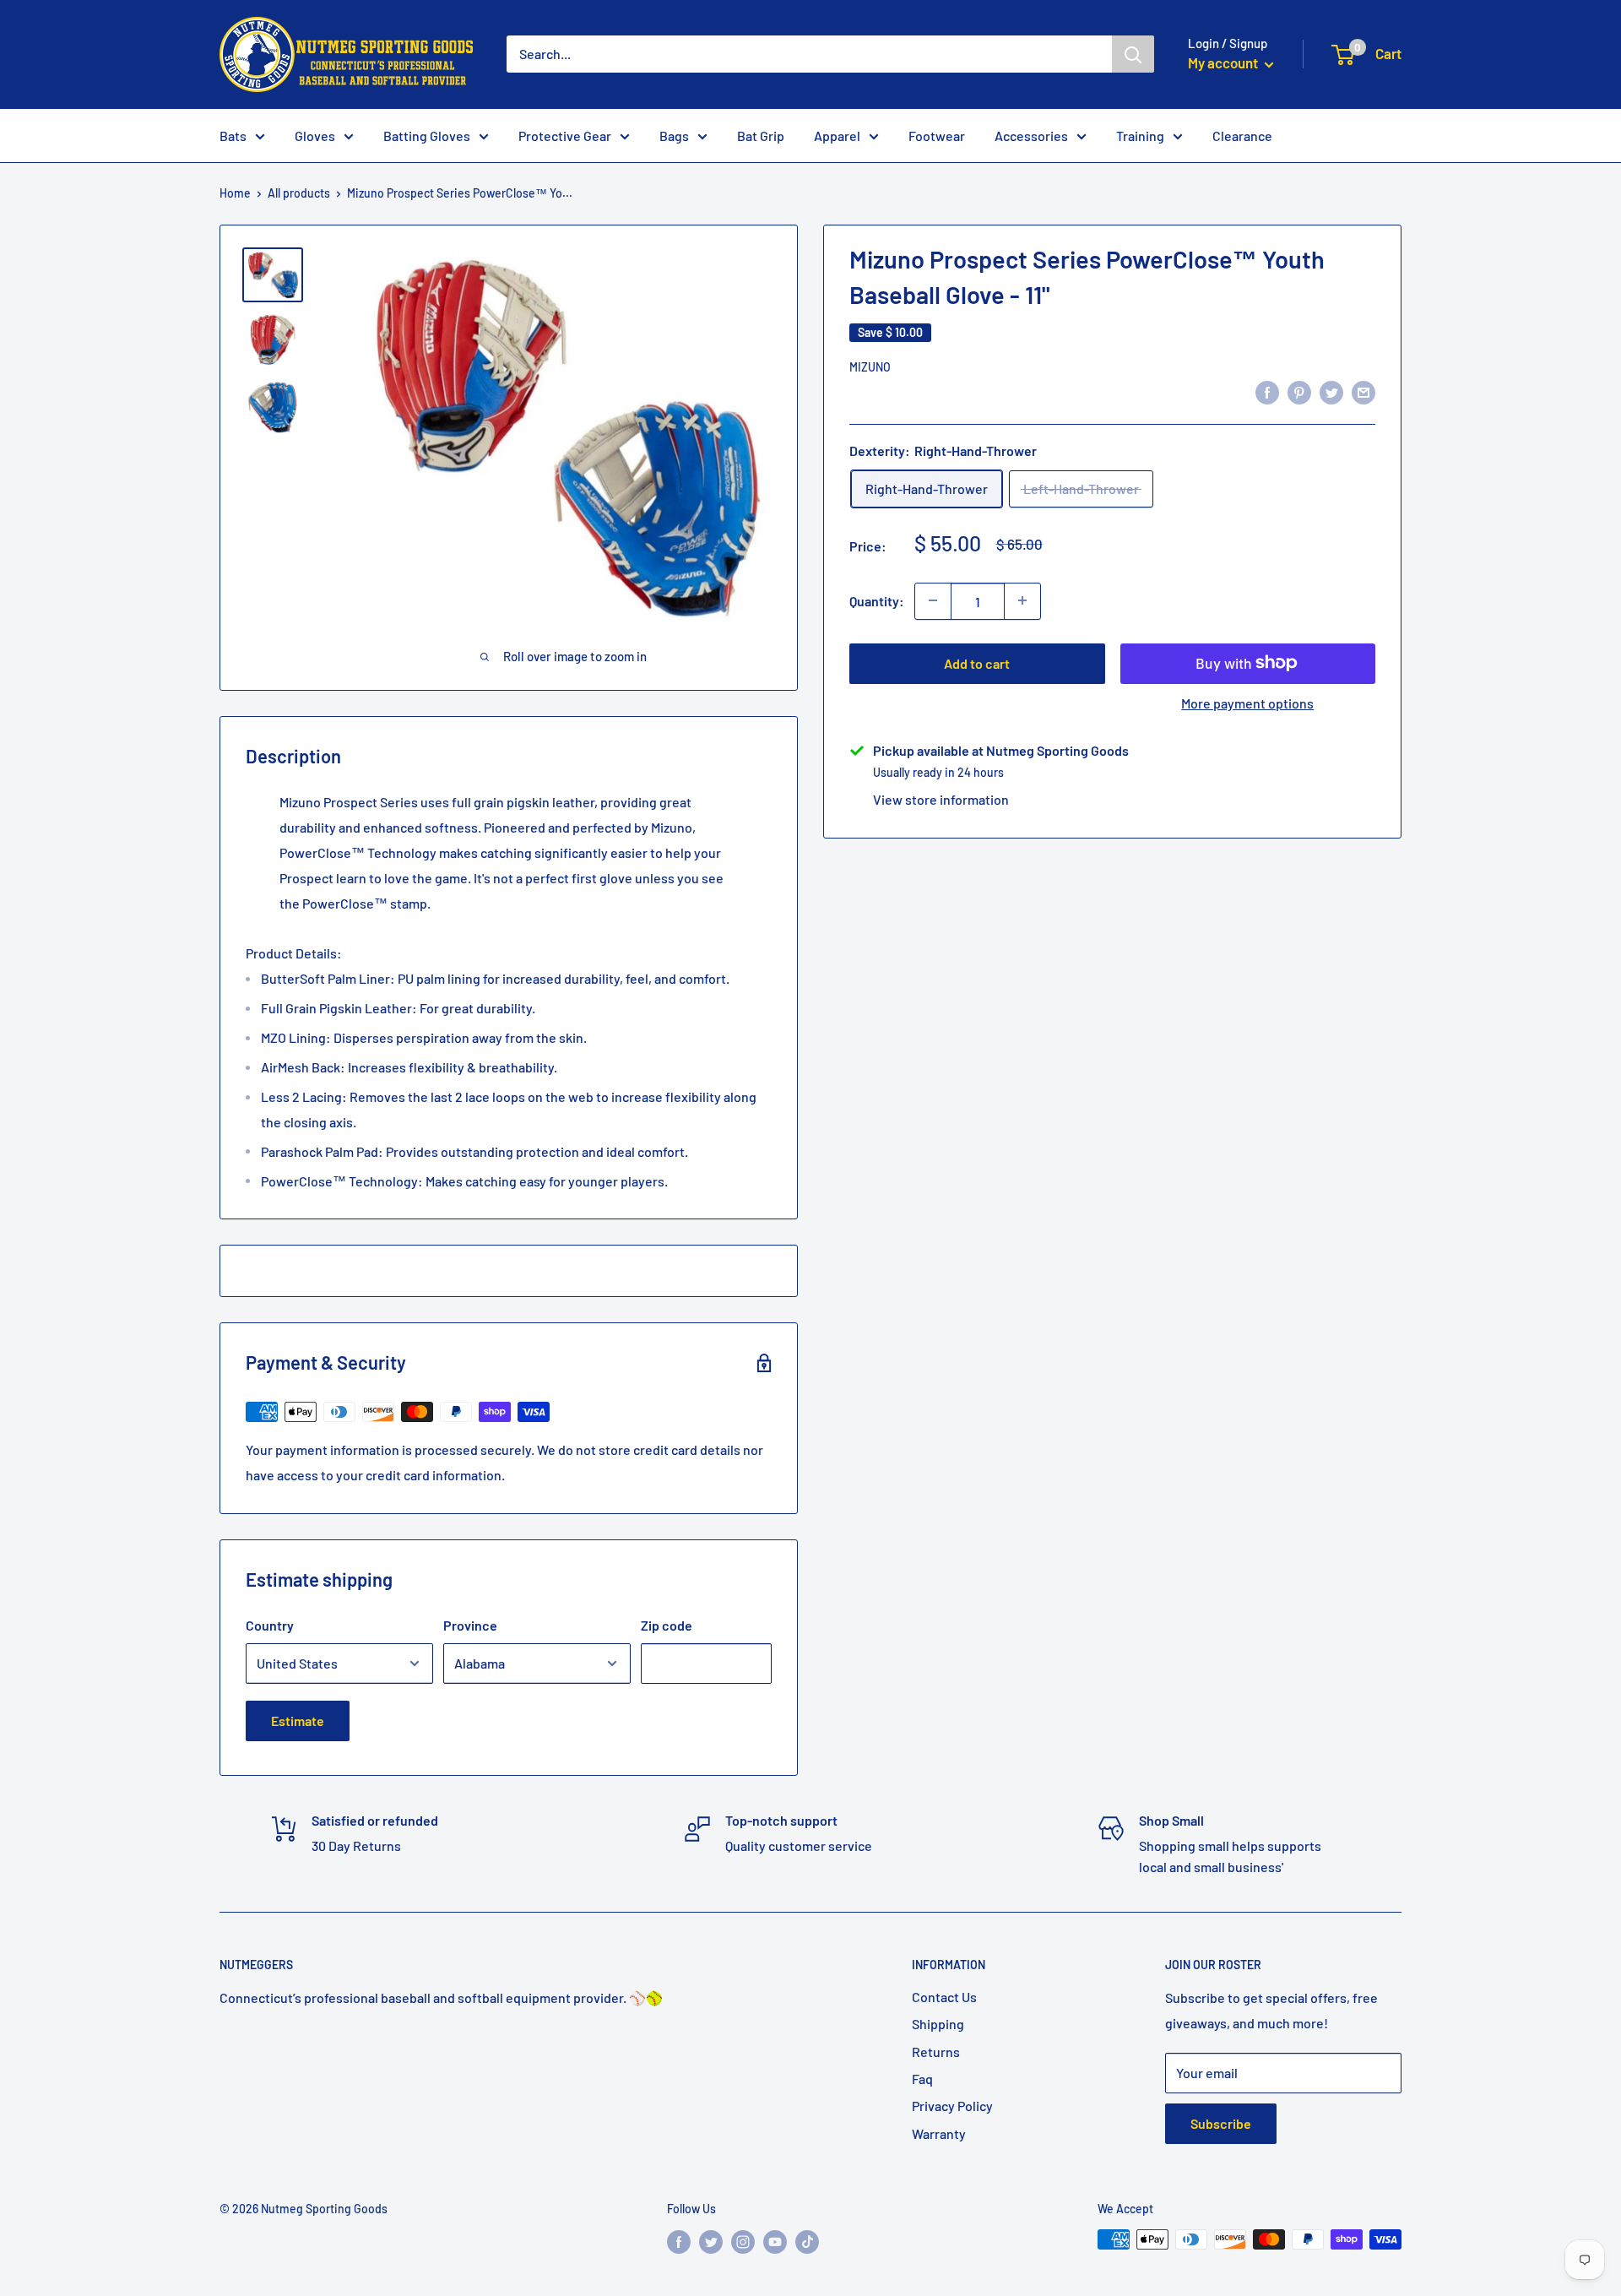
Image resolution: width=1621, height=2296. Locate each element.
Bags (674, 136)
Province (470, 1625)
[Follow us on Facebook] (679, 2241)
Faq (922, 2079)
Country (270, 1625)
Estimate (298, 1721)
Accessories (1031, 136)
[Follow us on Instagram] (743, 2241)
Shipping (938, 2024)
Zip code (667, 1625)
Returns (936, 2052)
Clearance (1242, 136)
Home (235, 193)
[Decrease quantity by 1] (933, 600)
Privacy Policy (952, 2106)
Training (1140, 136)
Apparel (837, 136)
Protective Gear (565, 136)
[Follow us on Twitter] (711, 2241)
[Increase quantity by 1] (1022, 600)
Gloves (315, 136)
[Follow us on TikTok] (807, 2241)
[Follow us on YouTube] (775, 2241)
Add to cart (977, 662)
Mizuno (870, 367)
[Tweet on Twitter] (1331, 391)
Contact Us (944, 1997)
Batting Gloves (427, 136)
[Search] (1133, 54)
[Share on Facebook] (1267, 391)
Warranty (939, 2133)
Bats (233, 136)
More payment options (1247, 702)
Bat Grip (761, 136)
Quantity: (877, 601)
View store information (941, 798)
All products (299, 193)
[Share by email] (1363, 391)
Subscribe (1221, 2123)
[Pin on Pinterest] (1299, 391)
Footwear (937, 136)
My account (1224, 62)
